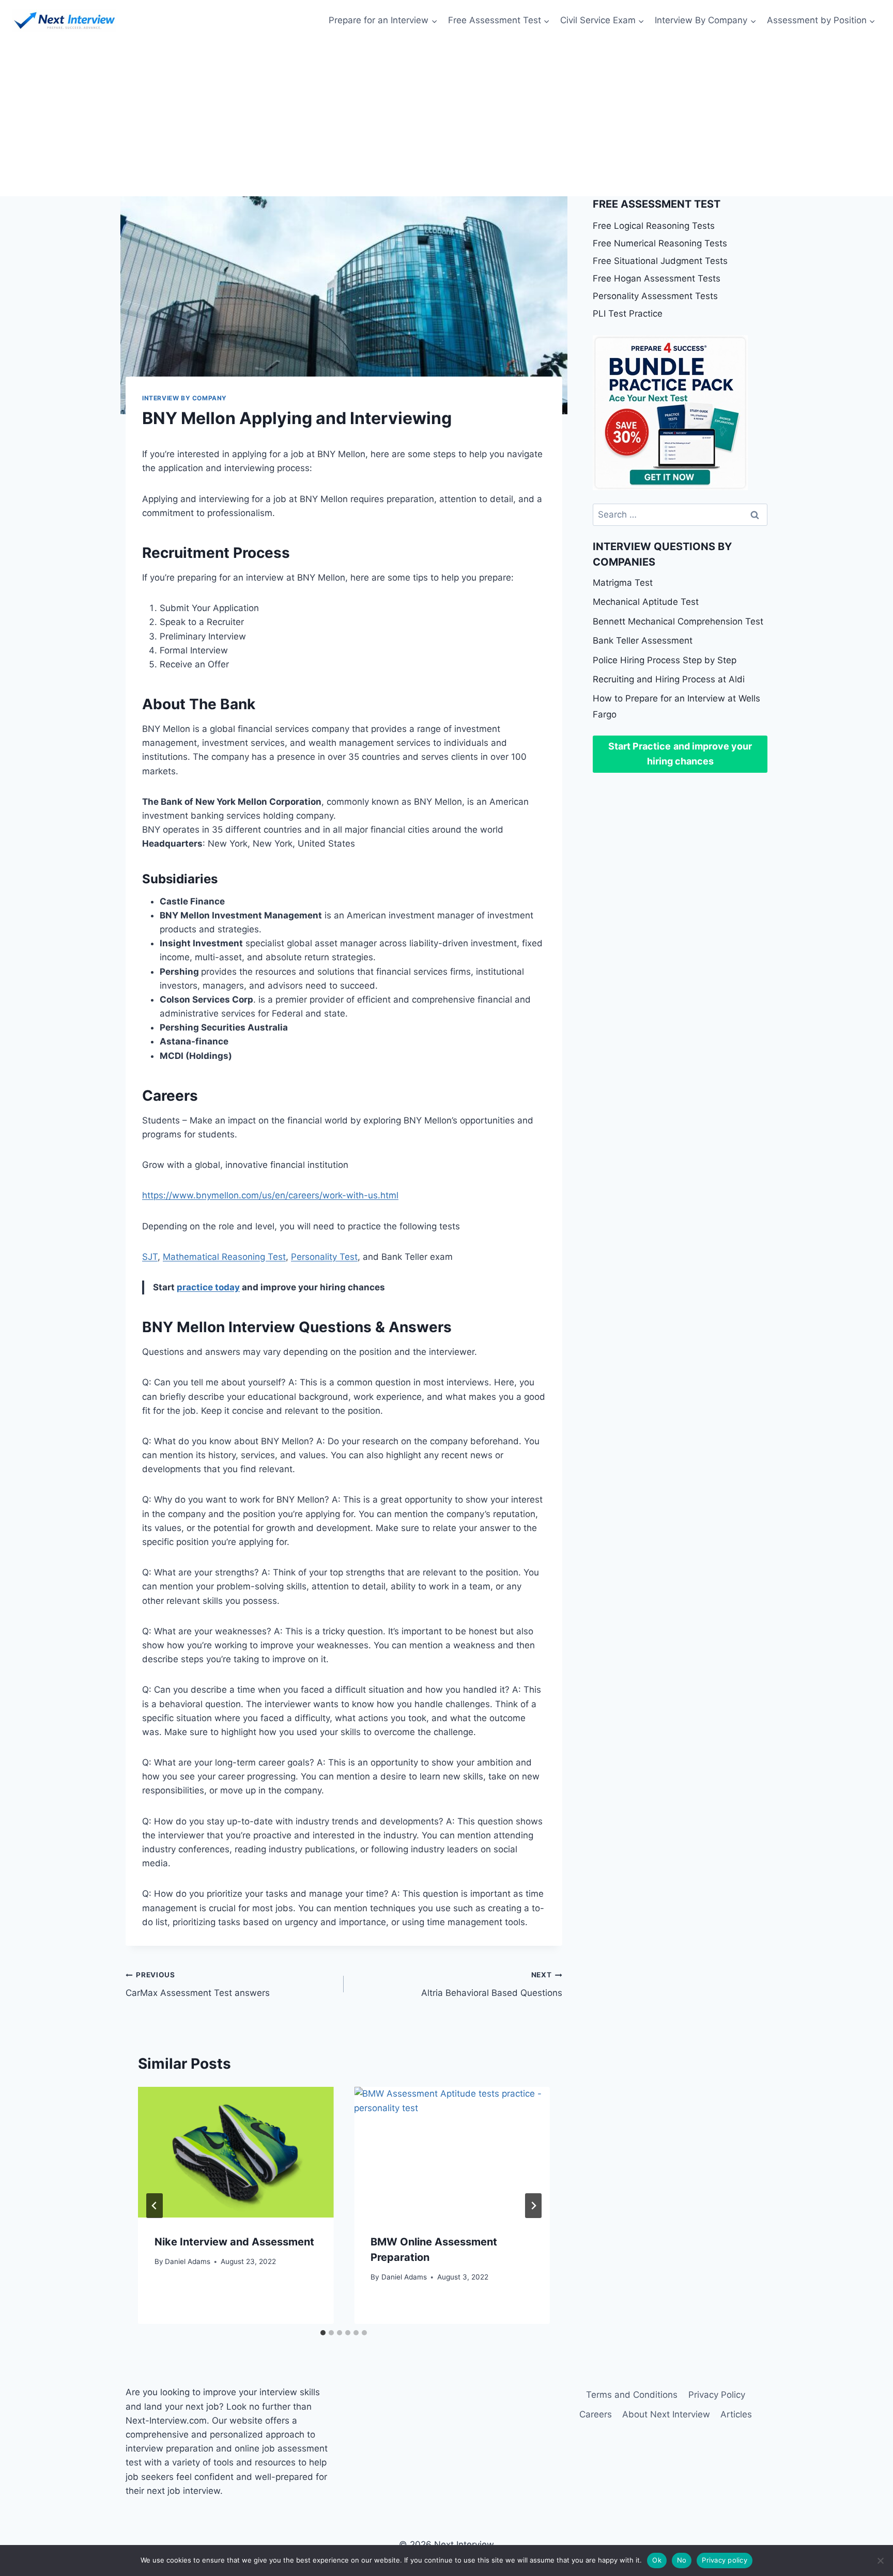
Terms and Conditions (632, 2395)
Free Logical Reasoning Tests (654, 226)
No (682, 2560)
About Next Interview (666, 2414)
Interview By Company (184, 398)
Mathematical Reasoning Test (224, 1257)
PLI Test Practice (628, 314)
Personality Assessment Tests (655, 296)
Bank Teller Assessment (643, 641)
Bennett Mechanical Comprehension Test (678, 621)
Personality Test (324, 1257)
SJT (150, 1257)
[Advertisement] (446, 119)
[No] (880, 2561)
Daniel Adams (188, 2261)
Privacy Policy (717, 2395)
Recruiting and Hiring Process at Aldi (669, 679)
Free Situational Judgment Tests (660, 261)
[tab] (323, 2333)
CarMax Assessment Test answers (198, 1984)
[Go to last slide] (155, 2206)
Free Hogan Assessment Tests (657, 278)
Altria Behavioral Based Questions (491, 1984)
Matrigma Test (623, 583)
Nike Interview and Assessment (234, 2242)
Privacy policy (725, 2560)
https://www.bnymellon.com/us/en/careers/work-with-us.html (270, 1195)
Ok (657, 2560)
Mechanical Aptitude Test (646, 602)
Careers (596, 2414)
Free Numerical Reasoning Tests (660, 243)
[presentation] (236, 2152)
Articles (736, 2414)
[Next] (533, 2206)
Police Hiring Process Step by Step (665, 660)
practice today (208, 1287)
